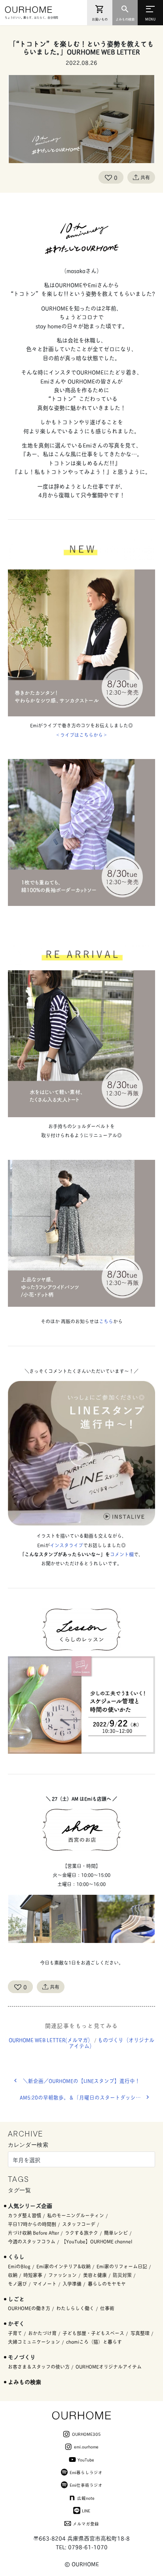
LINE (86, 2510)
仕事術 (107, 2308)
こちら (106, 1321)
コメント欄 (122, 1554)
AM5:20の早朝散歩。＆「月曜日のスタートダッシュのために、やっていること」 (87, 2097)
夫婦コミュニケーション (34, 2342)
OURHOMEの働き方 (29, 2308)
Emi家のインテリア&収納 (63, 2266)
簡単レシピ (116, 2233)
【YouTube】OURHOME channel (97, 2241)
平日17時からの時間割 (32, 2224)
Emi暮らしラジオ (86, 2472)
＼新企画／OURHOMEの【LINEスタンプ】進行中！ (81, 2081)
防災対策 (122, 2275)
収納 (13, 2275)
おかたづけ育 (42, 2333)
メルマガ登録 (86, 2523)
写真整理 (140, 2333)
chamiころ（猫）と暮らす (94, 2342)
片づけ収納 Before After (33, 2233)
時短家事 (33, 2275)
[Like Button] (108, 177)
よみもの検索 (25, 2382)
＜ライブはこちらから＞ (81, 735)
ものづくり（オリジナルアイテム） (112, 2043)
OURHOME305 (86, 2434)
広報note (86, 2498)
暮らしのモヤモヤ (107, 2284)
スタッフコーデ (79, 2224)
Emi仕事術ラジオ (86, 2485)
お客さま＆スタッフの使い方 (39, 2367)
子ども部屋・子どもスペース (93, 2333)
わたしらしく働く (75, 2308)
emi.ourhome (86, 2446)
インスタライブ (66, 1545)
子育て (15, 2333)
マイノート (45, 2284)
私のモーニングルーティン (76, 2215)
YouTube (86, 2460)
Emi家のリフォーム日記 (122, 2266)
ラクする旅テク (81, 2233)
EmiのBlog (19, 2266)
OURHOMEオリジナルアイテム (109, 2367)
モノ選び (17, 2284)
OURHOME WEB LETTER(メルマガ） (51, 2040)
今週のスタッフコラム (32, 2241)
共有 (145, 177)
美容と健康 (95, 2275)
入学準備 (72, 2284)
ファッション (63, 2275)
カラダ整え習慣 (25, 2215)
